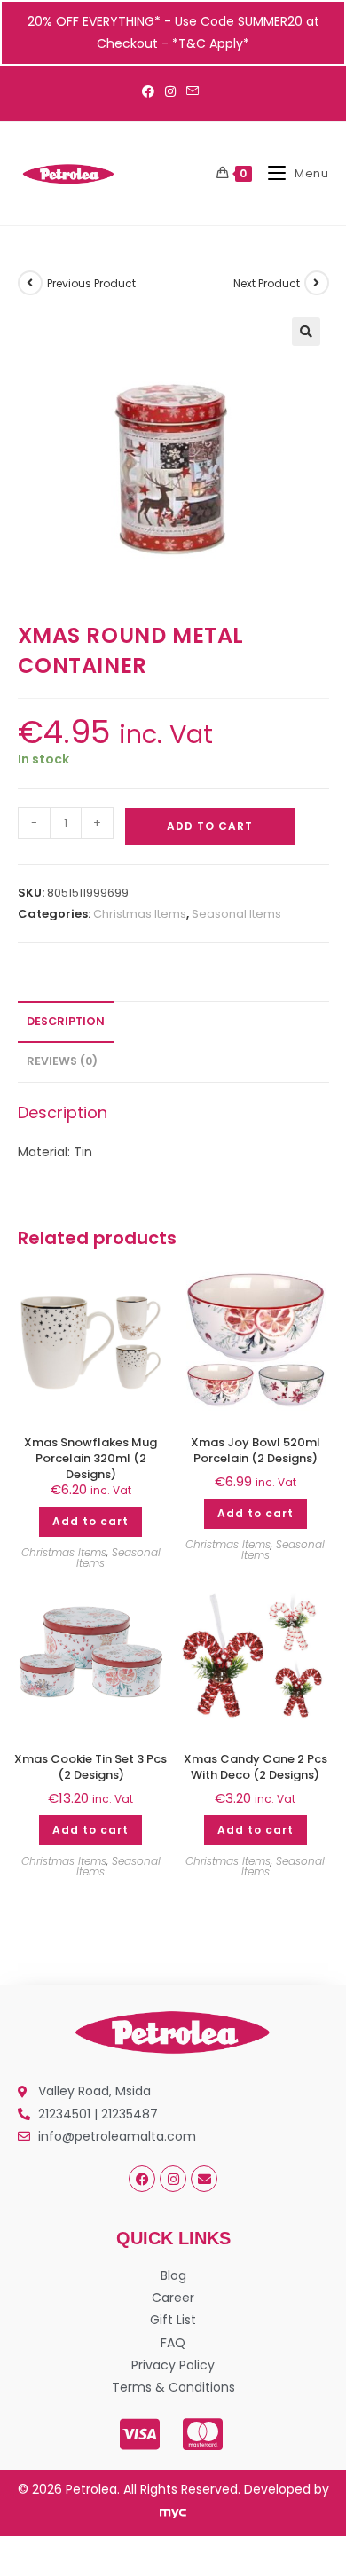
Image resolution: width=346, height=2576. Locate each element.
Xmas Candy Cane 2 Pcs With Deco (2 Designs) (256, 1767)
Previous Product (91, 283)
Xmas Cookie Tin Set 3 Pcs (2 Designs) (90, 1767)
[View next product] (317, 283)
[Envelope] (204, 2179)
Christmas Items (140, 914)
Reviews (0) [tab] (62, 1061)
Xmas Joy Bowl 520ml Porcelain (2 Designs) (256, 1451)
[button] (306, 332)
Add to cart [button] (90, 1521)
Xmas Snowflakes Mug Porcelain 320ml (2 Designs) (90, 1459)
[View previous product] (30, 283)
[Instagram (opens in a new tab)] (170, 91)
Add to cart (210, 826)
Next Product (267, 283)
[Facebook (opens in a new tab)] (151, 91)
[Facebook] (142, 2179)
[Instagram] (173, 2179)
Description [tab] (66, 1021)
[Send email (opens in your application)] (193, 91)
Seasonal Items (236, 914)
